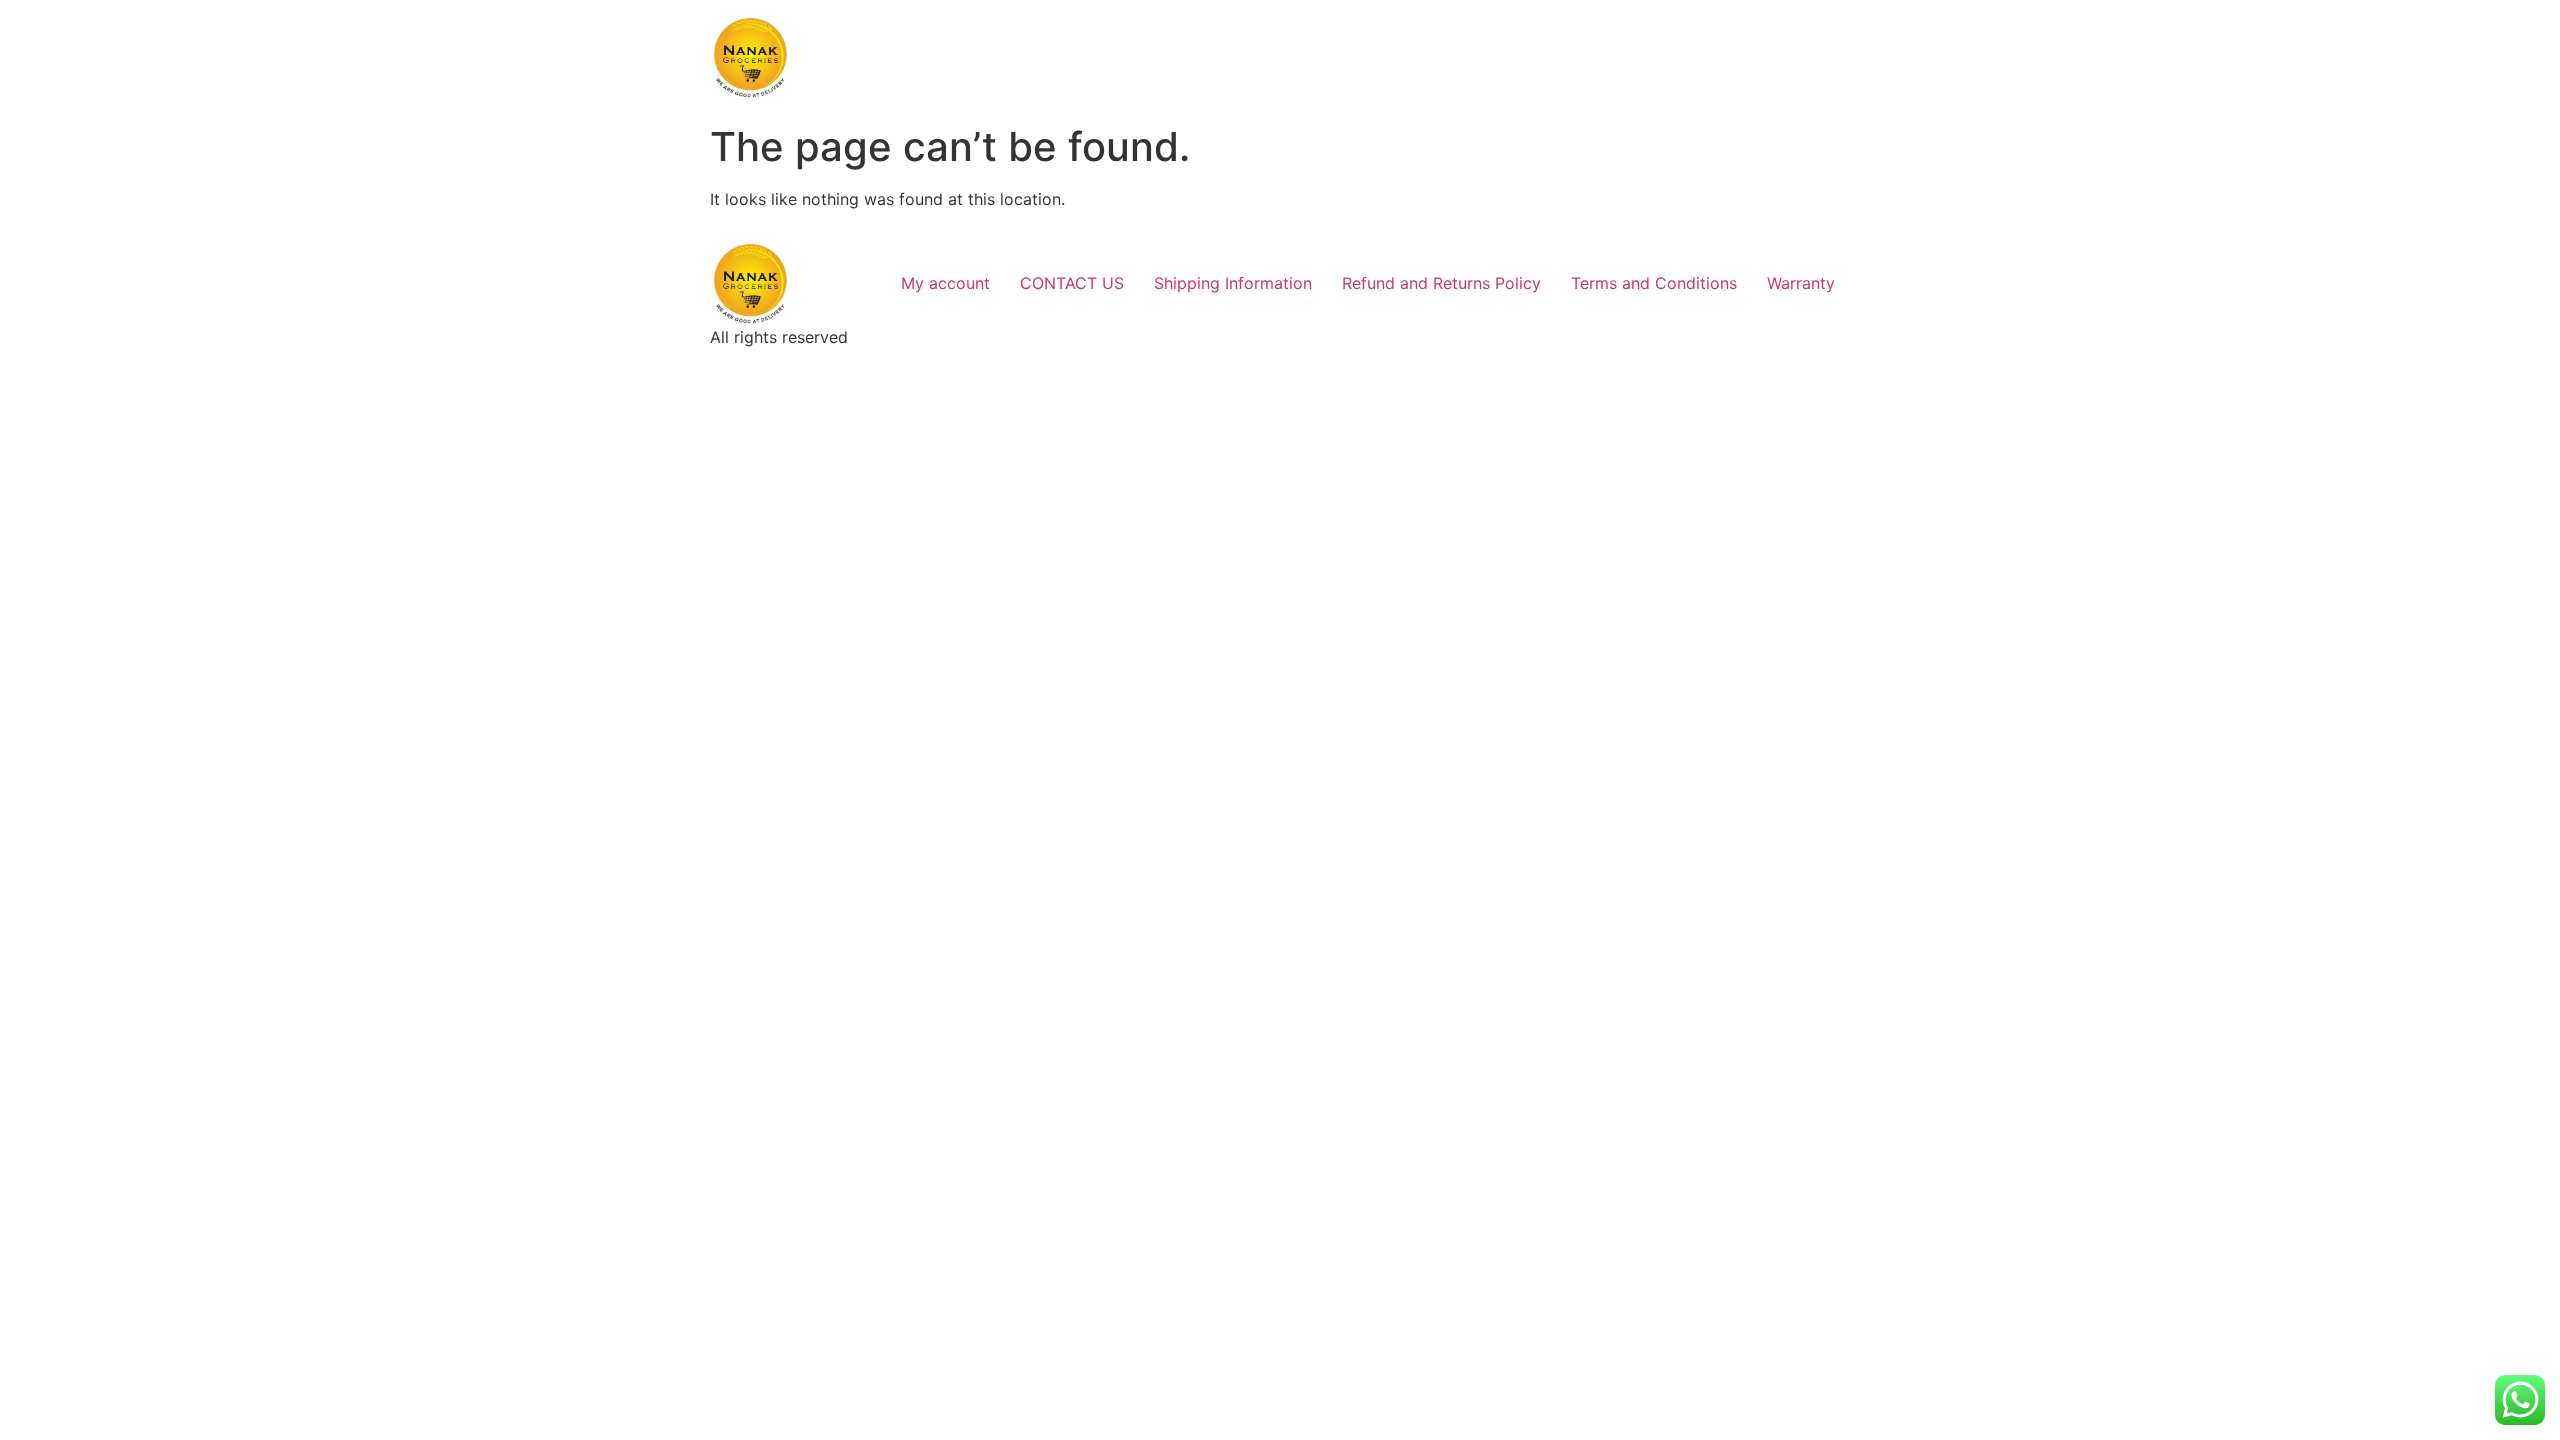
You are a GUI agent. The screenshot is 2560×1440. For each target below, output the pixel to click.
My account (945, 283)
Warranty (1801, 283)
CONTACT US (1072, 283)
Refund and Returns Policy (1441, 283)
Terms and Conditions (1654, 283)
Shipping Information (1233, 283)
